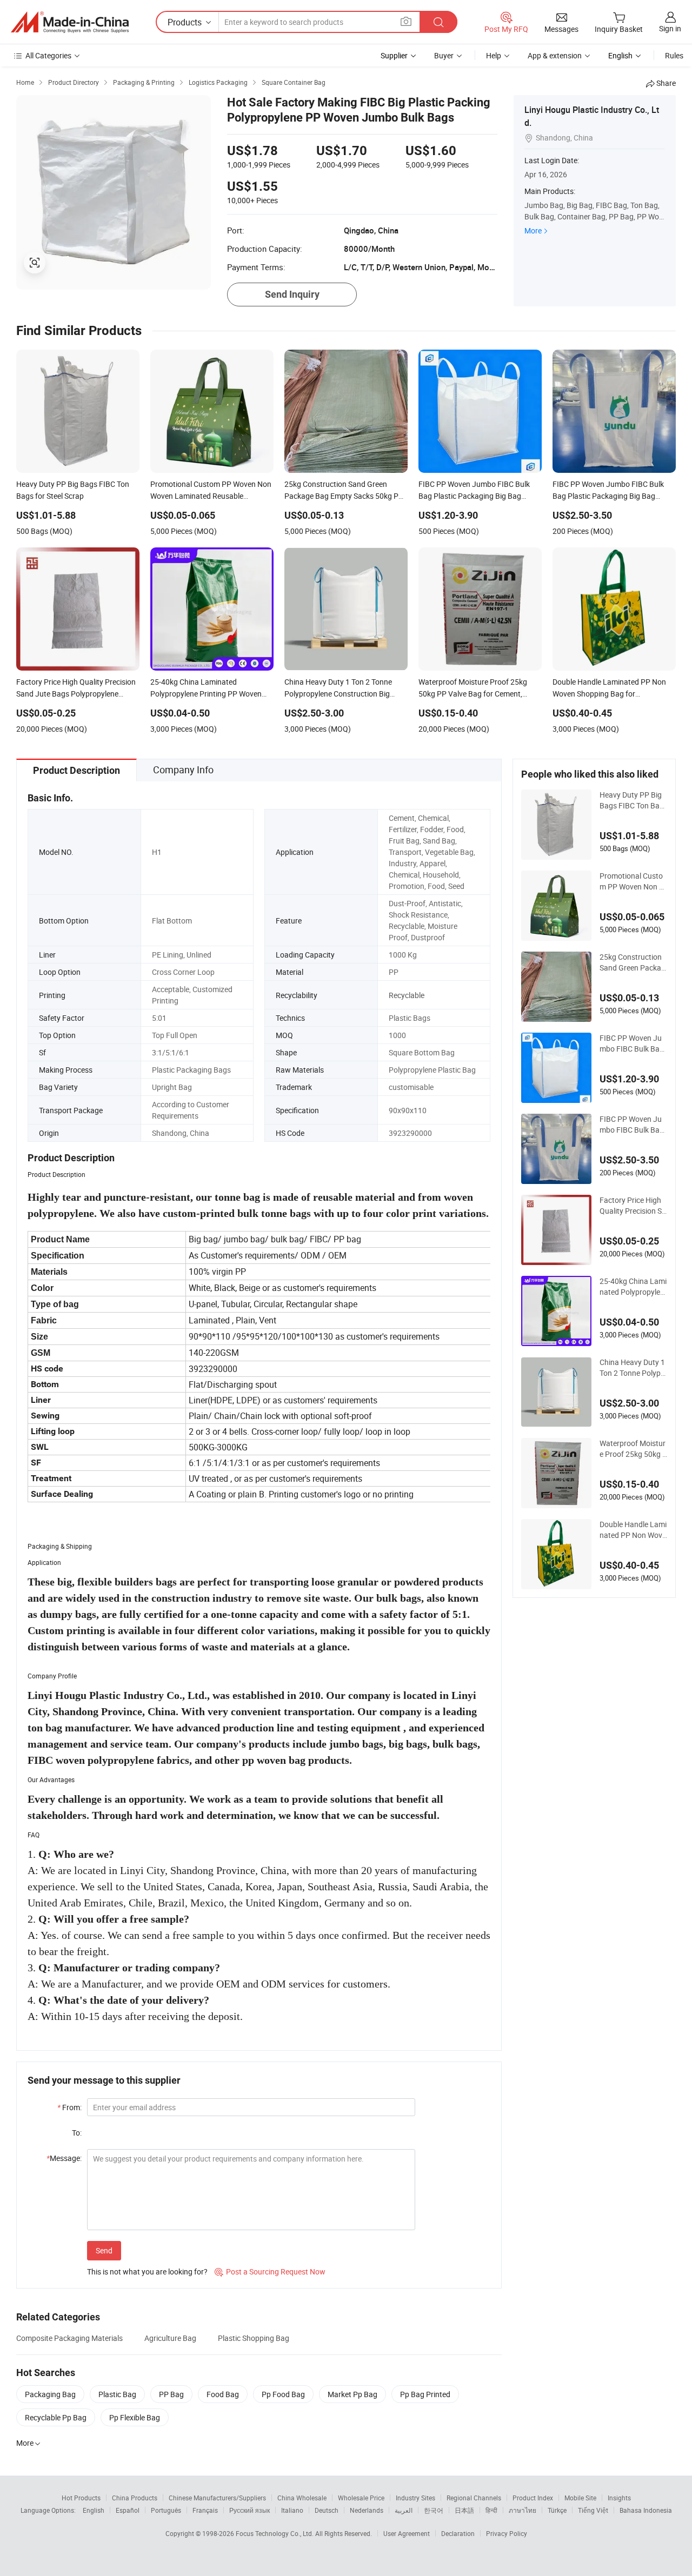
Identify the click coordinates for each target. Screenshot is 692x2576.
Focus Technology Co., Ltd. (275, 2533)
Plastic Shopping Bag (254, 2338)
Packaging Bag (50, 2394)
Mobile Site (580, 2498)
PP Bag (171, 2394)
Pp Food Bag (283, 2394)
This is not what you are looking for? (147, 2271)
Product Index (533, 2498)
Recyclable (407, 995)
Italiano (292, 2510)
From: (69, 2107)
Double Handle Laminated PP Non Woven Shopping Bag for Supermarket (633, 1530)
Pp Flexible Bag (135, 2417)
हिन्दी (491, 2510)
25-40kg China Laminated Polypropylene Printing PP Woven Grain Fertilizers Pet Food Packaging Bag (633, 1287)
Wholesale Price (361, 2498)
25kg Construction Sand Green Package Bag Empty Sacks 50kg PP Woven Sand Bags (633, 962)
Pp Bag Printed (425, 2394)
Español (128, 2510)
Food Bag (223, 2394)
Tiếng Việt (593, 2510)
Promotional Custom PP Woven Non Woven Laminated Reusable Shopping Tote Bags (633, 881)
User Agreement (407, 2533)
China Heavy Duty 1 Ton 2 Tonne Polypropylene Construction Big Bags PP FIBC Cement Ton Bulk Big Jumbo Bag (633, 1368)
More (533, 230)
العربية (404, 2510)
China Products (135, 2498)
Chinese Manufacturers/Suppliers (217, 2498)
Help (494, 55)
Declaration (458, 2533)
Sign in (670, 28)
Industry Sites (415, 2498)
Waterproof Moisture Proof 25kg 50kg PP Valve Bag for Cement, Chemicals (633, 1449)
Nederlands (367, 2510)
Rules (674, 55)
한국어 (434, 2510)
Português (166, 2510)
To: (77, 2133)
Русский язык (249, 2510)
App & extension (555, 55)
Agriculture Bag (170, 2338)
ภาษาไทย (523, 2510)
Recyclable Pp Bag (56, 2417)
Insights (619, 2498)
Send (104, 2250)
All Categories (48, 55)
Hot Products (81, 2498)
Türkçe (557, 2510)
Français (205, 2510)
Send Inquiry (292, 294)
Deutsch (327, 2510)
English (94, 2510)
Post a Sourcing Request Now (270, 2271)
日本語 (464, 2510)
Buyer (444, 55)
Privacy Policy (507, 2533)
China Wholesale (302, 2498)
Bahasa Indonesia (646, 2510)
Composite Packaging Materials (69, 2338)
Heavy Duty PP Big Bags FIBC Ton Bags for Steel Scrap (632, 800)
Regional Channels (474, 2498)
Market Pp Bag (352, 2394)
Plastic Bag (117, 2394)
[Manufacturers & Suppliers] (70, 22)
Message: (64, 2158)
